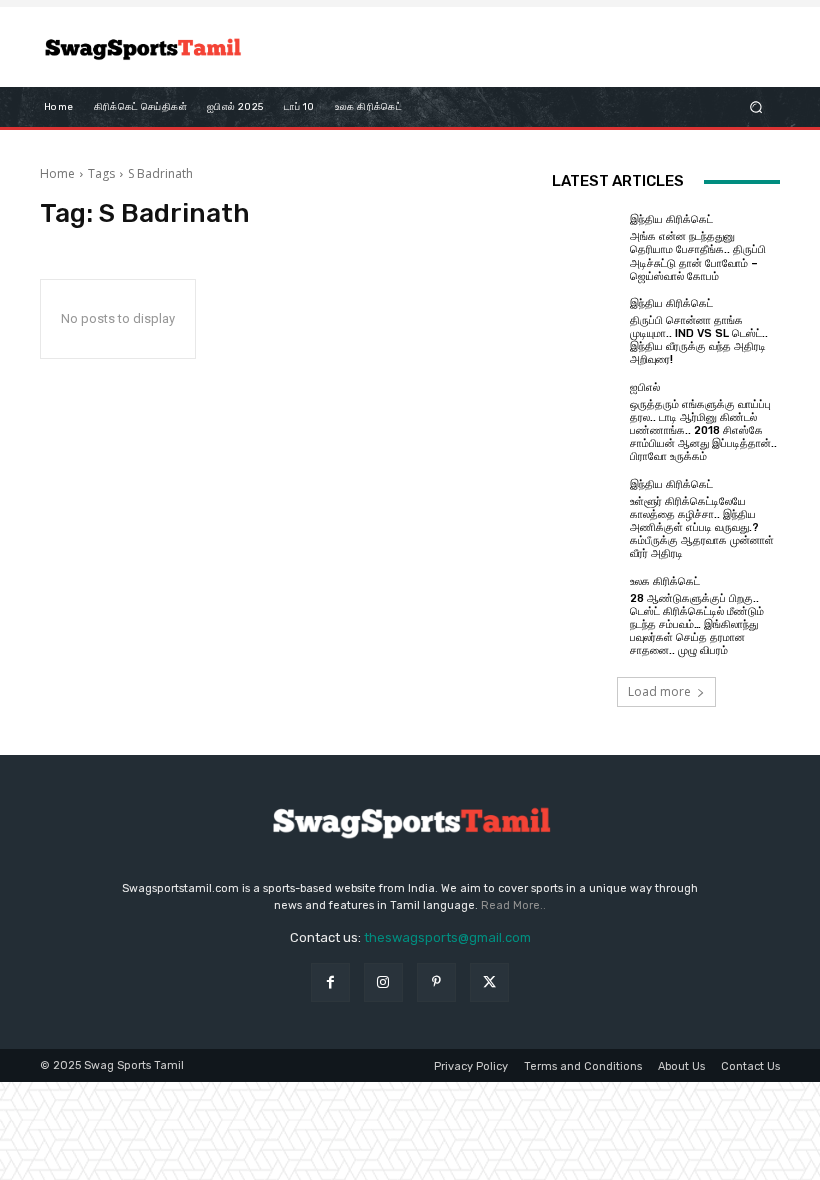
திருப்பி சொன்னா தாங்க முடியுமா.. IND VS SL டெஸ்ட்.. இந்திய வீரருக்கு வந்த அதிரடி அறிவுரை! (699, 340)
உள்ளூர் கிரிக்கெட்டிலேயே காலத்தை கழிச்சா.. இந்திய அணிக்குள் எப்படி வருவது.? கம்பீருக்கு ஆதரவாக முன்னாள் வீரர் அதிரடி (702, 528)
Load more (659, 691)
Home (57, 173)
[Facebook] (330, 982)
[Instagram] (383, 982)
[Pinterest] (436, 982)
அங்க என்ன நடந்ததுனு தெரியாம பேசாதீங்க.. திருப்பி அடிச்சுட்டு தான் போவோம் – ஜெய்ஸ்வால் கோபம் (698, 256)
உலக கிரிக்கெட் (665, 581)
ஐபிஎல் (645, 387)
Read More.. (513, 905)
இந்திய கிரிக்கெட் (671, 219)
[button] (756, 107)
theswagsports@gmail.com (447, 937)
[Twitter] (489, 982)
